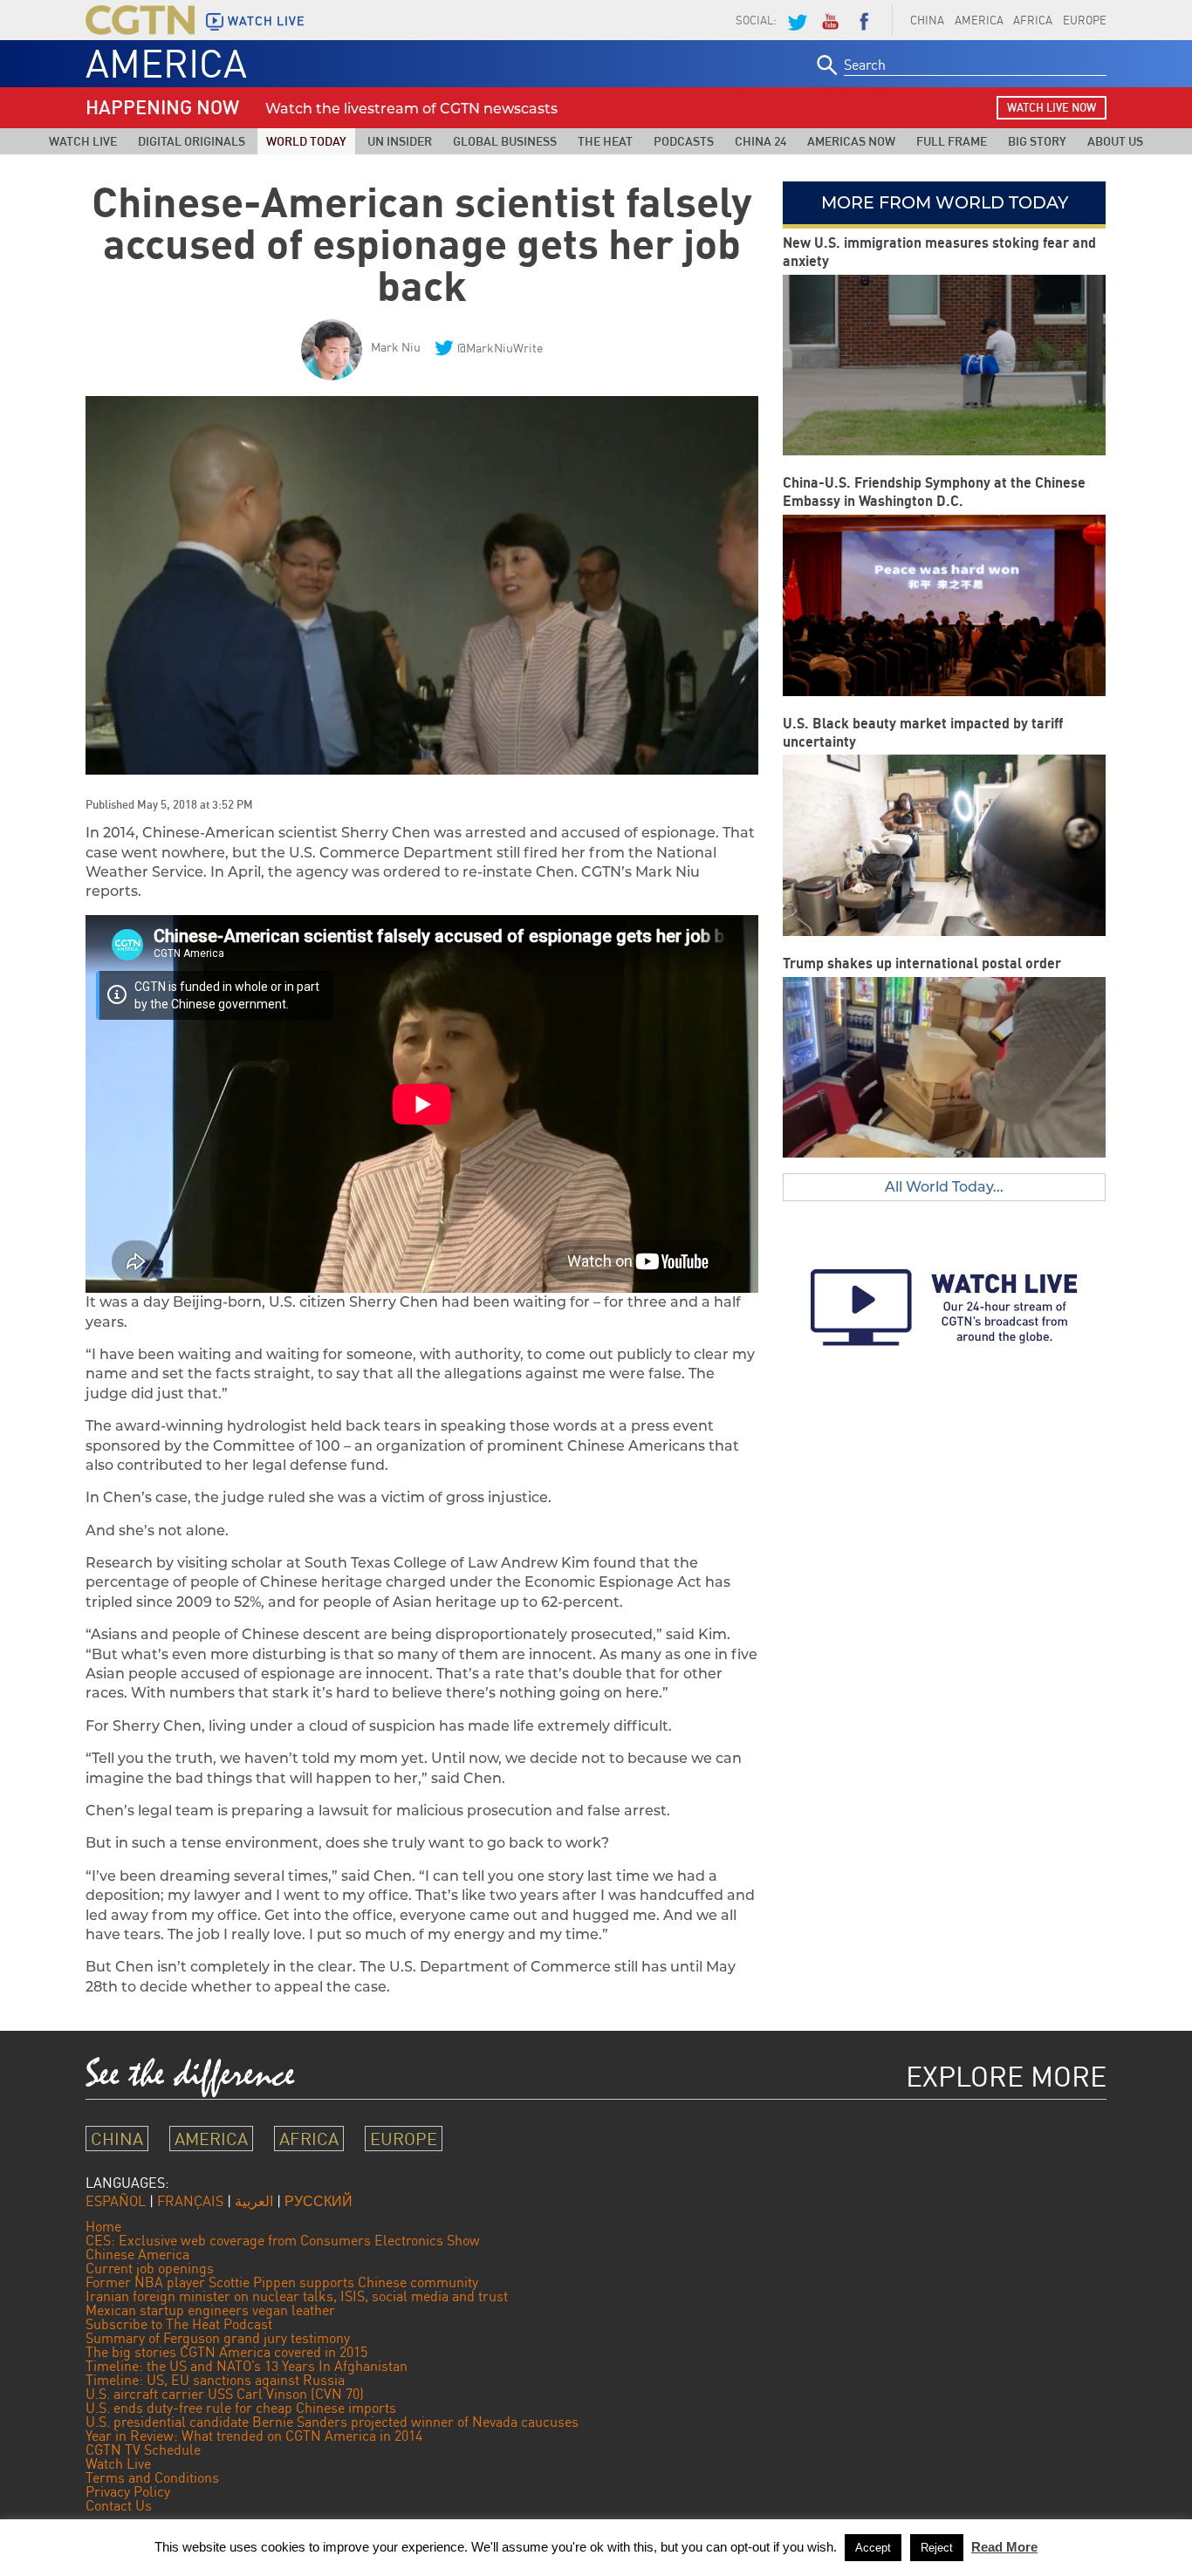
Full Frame (952, 141)
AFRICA (1033, 20)
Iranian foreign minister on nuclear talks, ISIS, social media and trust (297, 2296)
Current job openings (150, 2268)
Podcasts (684, 141)
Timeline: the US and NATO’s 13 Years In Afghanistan (247, 2366)
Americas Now (851, 141)
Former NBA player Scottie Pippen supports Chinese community (282, 2282)
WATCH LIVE (266, 21)
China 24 (760, 141)
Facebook (864, 20)
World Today (306, 141)
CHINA (927, 20)
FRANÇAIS (190, 2201)
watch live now (1052, 107)
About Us (1115, 141)
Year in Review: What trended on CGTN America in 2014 (254, 2436)
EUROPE (1085, 20)
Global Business (505, 141)
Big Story (1037, 141)
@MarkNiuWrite (500, 348)
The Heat (605, 141)
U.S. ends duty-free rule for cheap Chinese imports (241, 2408)
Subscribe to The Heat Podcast (179, 2324)
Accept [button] (873, 2548)
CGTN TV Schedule (143, 2450)
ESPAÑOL (116, 2201)
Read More (1004, 2547)
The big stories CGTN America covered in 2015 (226, 2352)
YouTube (830, 20)
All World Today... (944, 1187)
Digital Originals (192, 141)
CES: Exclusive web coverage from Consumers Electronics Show (283, 2240)
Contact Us (119, 2505)
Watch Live (83, 141)
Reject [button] (937, 2548)
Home (103, 2226)
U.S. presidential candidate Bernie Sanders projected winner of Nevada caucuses (332, 2422)
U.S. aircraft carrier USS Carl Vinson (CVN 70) (225, 2394)
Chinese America (137, 2254)
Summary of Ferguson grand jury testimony (218, 2338)
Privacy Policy (128, 2491)
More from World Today (945, 202)
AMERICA (979, 20)
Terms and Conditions (152, 2477)
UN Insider (400, 141)
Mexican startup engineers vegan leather (210, 2310)
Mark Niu (396, 347)
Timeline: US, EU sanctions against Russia (215, 2380)
